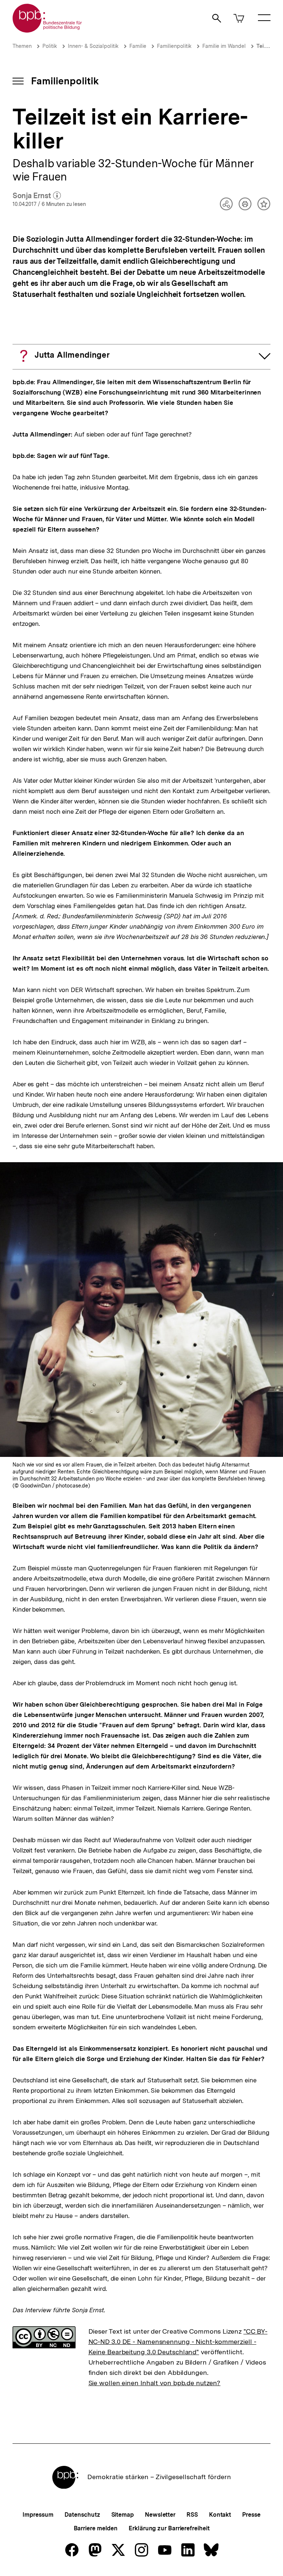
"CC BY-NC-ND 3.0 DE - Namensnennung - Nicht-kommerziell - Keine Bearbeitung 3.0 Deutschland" (178, 2342)
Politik (50, 46)
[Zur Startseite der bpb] (48, 30)
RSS (192, 2515)
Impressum (38, 2515)
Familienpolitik (174, 46)
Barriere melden (96, 2528)
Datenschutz (82, 2515)
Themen (22, 46)
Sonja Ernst (37, 196)
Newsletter (160, 2515)
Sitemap (123, 2515)
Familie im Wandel (224, 46)
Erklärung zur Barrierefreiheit (169, 2528)
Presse (251, 2515)
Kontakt (220, 2515)
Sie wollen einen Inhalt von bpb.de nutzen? (155, 2383)
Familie (138, 46)
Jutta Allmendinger (72, 355)
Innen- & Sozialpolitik (93, 46)
